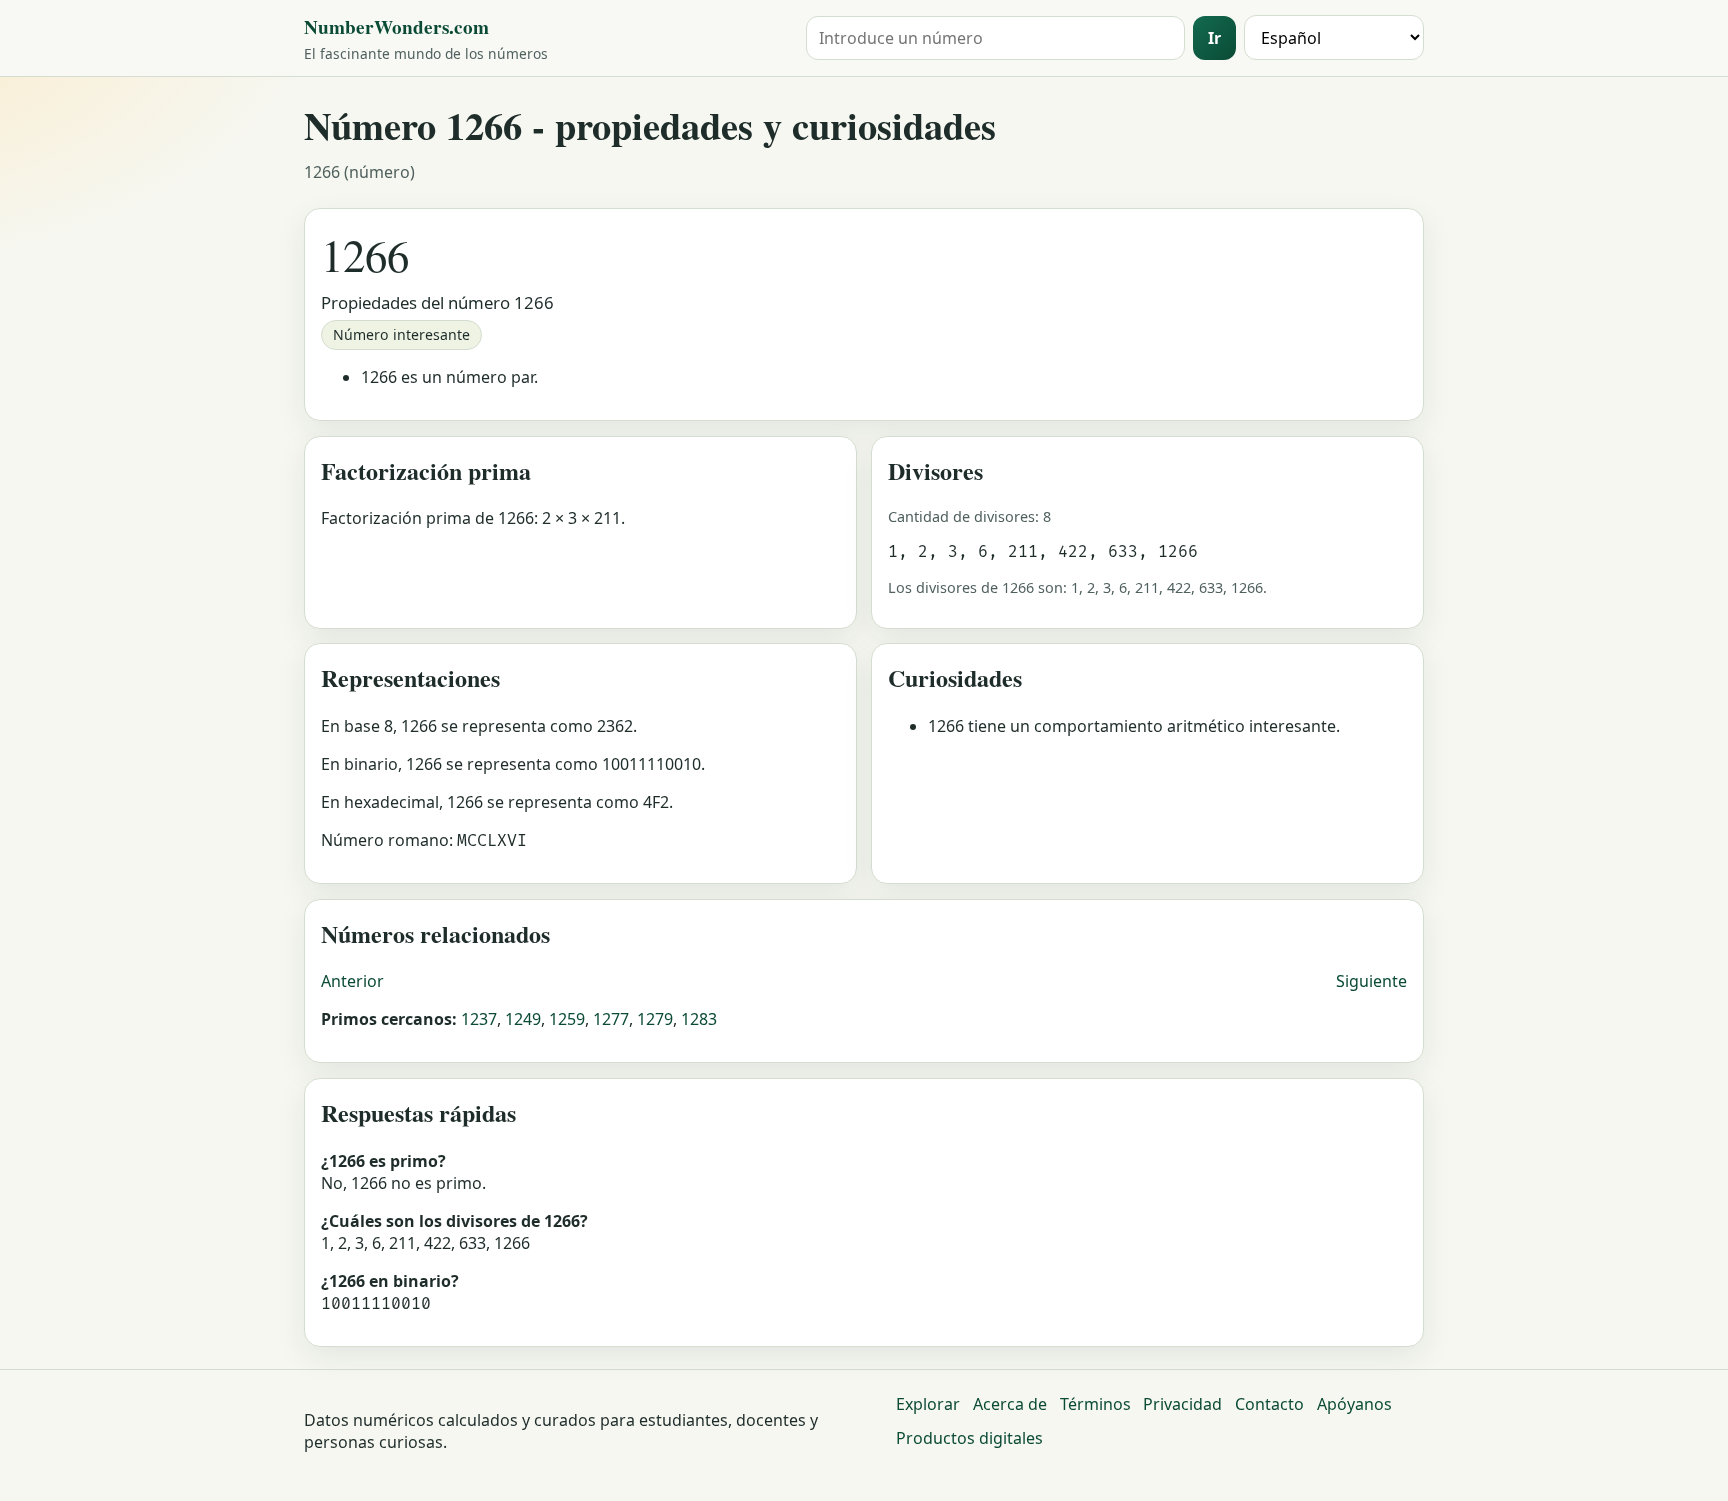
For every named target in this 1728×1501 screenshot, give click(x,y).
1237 (479, 1019)
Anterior (352, 981)
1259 (567, 1019)
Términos (1095, 1404)
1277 (611, 1019)
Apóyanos (1354, 1404)
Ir (1214, 38)
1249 (523, 1019)
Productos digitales (969, 1438)
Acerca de (1010, 1404)
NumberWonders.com (396, 27)
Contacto (1269, 1404)
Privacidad (1182, 1404)
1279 (655, 1019)
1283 (699, 1019)
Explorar (928, 1404)
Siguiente (1371, 981)
